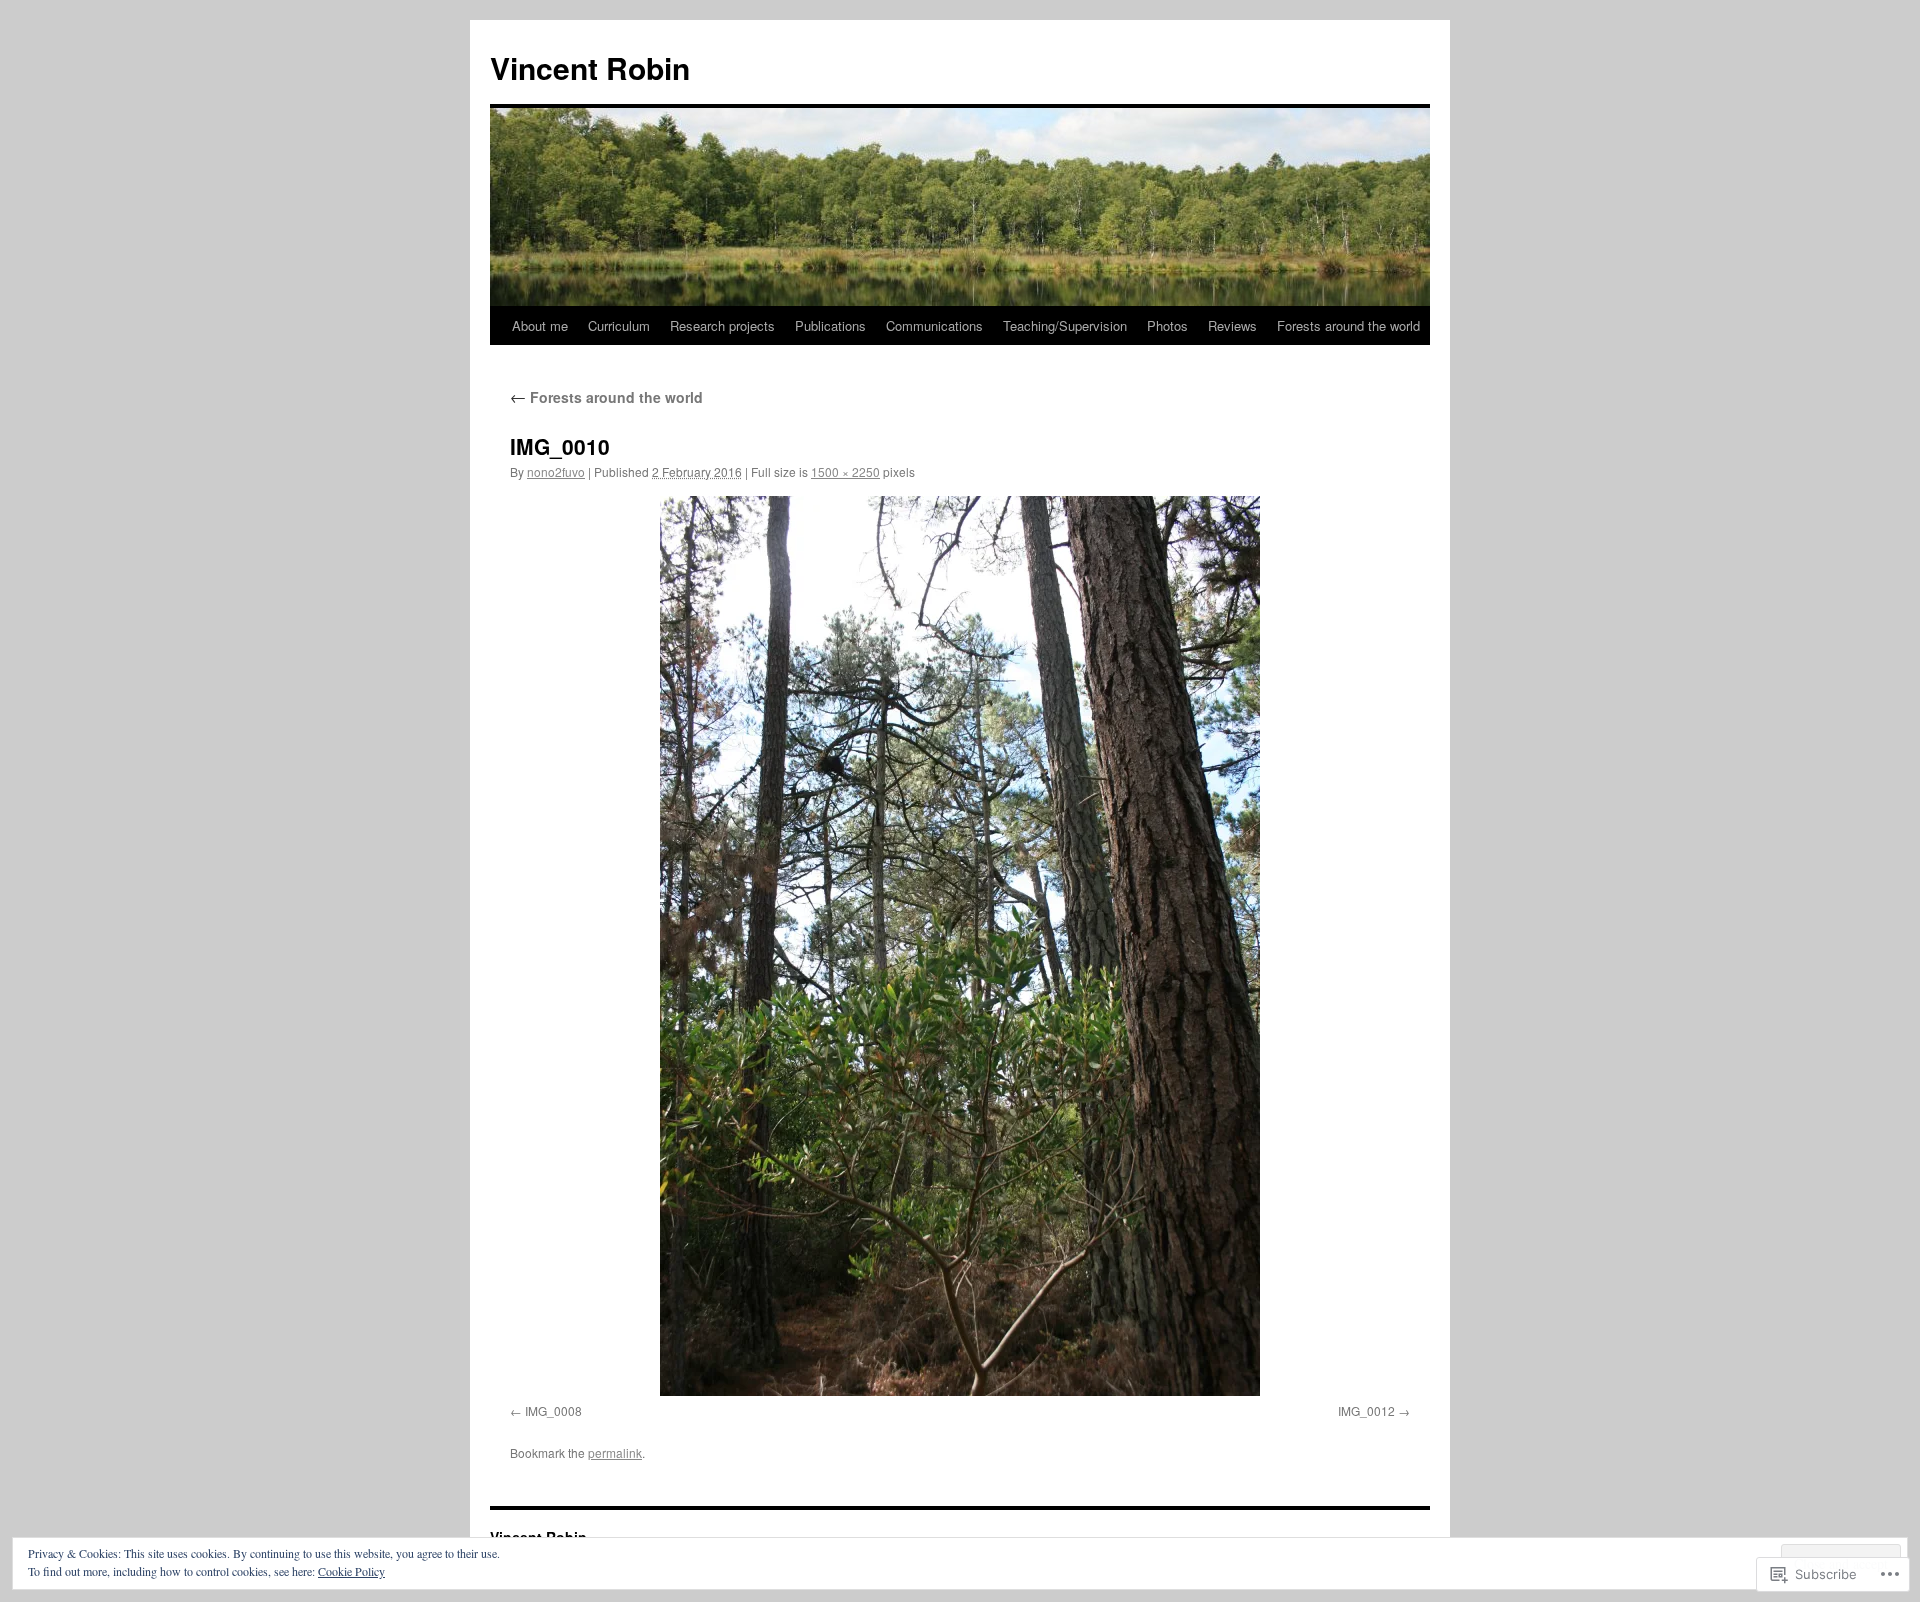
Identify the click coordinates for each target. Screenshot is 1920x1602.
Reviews (1232, 325)
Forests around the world (1348, 325)
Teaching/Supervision (1065, 325)
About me (540, 325)
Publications (830, 325)
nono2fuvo (556, 471)
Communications (934, 325)
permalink (615, 1452)
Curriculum (619, 325)
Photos (1167, 325)
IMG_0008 (553, 1410)
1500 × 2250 (845, 471)
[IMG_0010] (960, 946)
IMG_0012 (1366, 1410)
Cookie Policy (351, 1571)
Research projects (722, 325)
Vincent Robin (590, 67)
